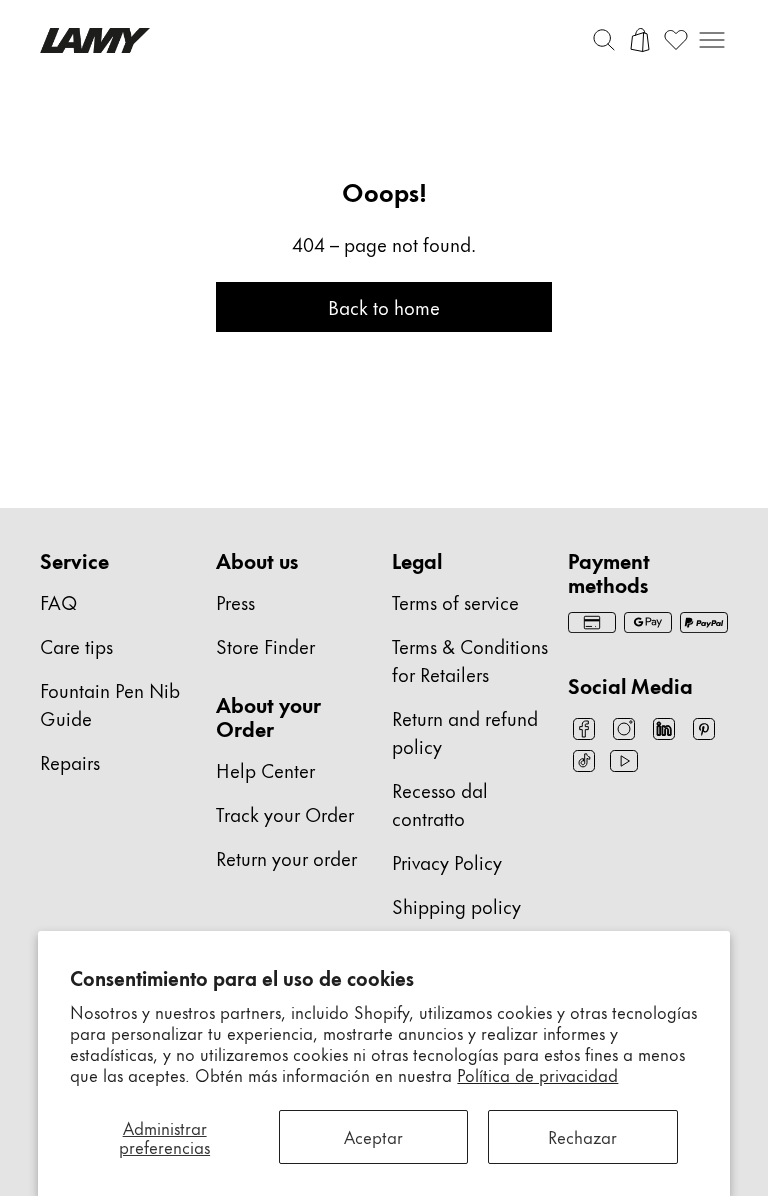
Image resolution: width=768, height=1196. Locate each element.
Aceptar (373, 1136)
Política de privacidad (537, 1074)
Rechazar (582, 1136)
